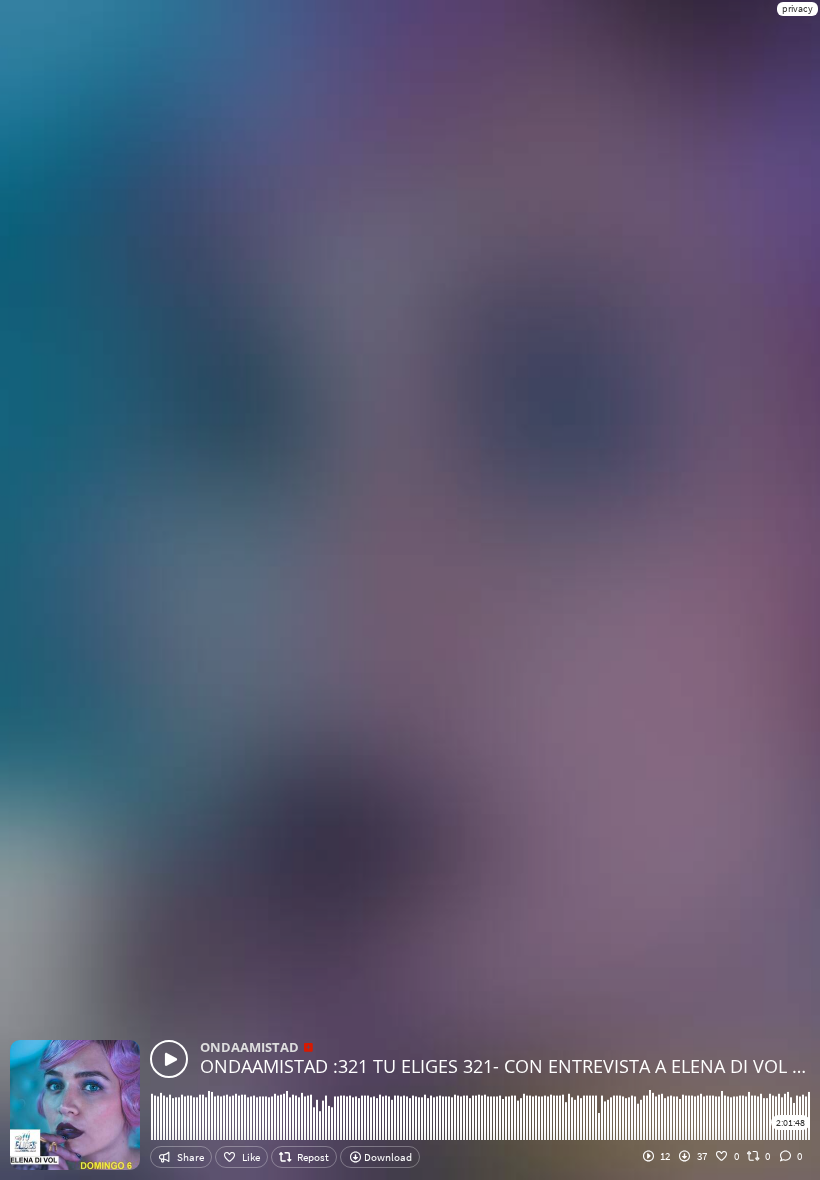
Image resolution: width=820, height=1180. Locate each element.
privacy (797, 8)
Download (387, 1157)
